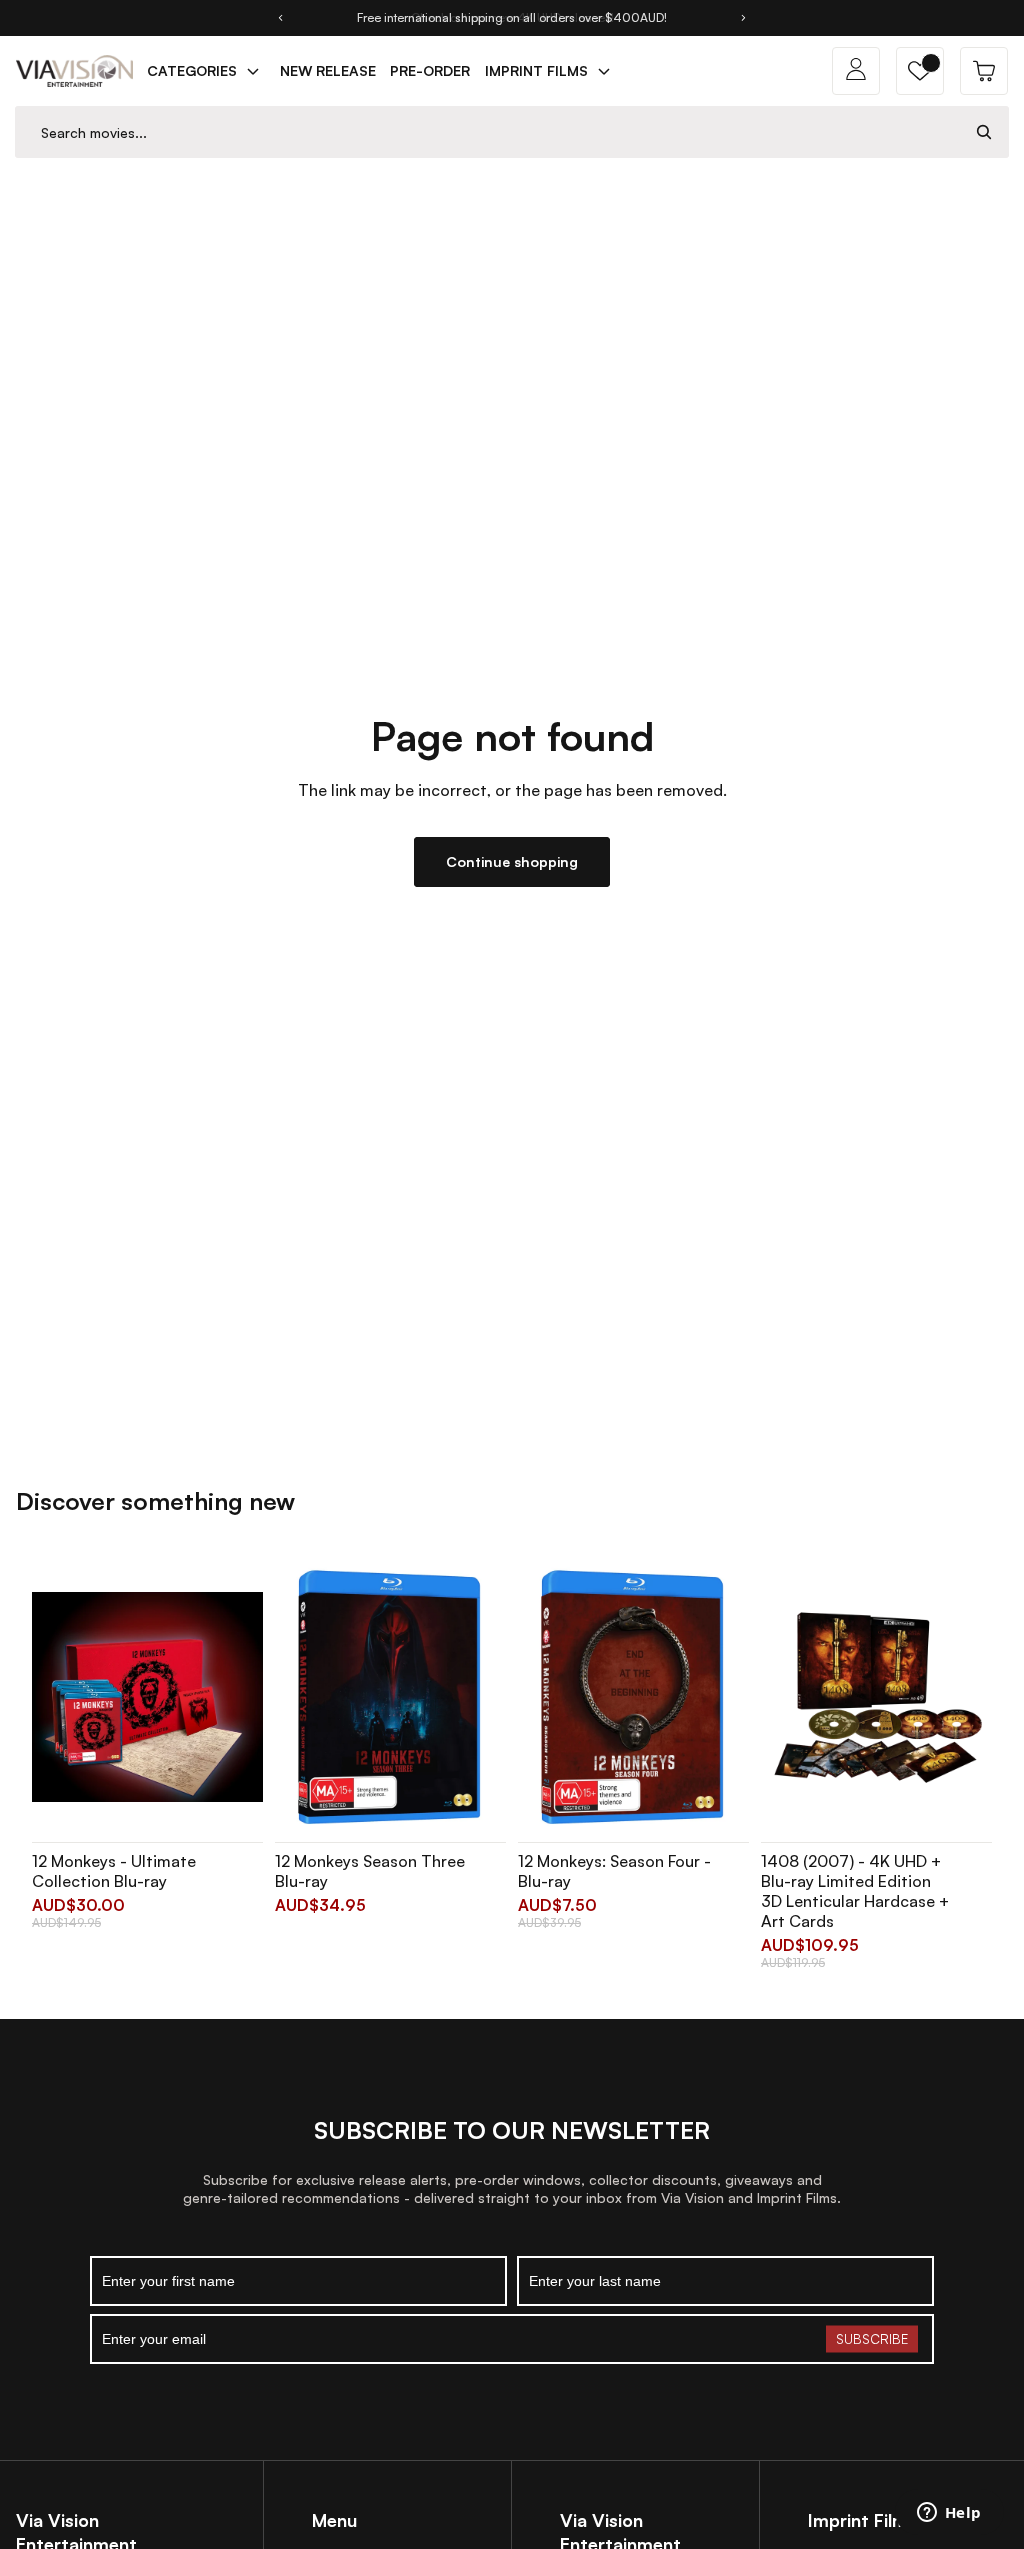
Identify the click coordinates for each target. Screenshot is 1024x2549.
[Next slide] (744, 18)
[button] (920, 71)
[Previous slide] (280, 18)
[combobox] (488, 132)
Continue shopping (512, 861)
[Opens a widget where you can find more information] (949, 2514)
